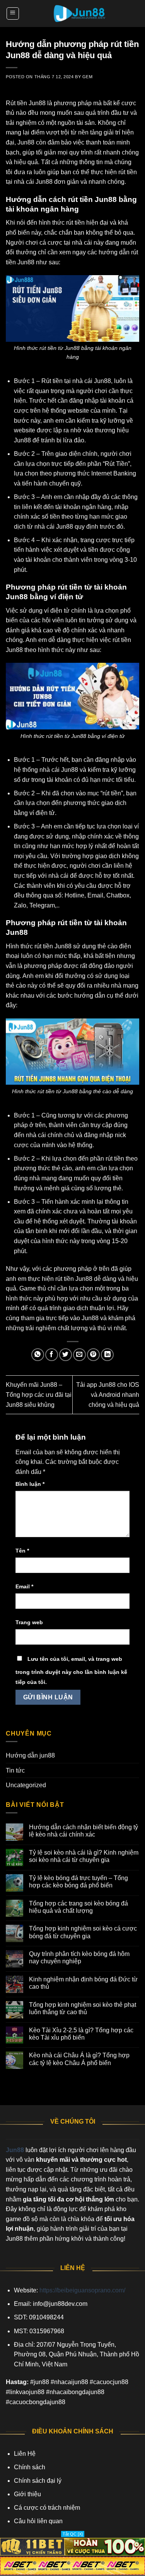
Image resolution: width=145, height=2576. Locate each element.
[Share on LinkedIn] (107, 1355)
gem (88, 77)
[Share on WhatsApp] (38, 1355)
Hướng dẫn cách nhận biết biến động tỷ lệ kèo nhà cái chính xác (84, 1831)
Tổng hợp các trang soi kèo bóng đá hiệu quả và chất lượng (78, 1907)
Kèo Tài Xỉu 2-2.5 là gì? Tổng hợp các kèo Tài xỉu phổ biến (81, 2034)
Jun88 (15, 2150)
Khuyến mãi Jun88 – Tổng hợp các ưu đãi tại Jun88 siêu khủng (39, 1395)
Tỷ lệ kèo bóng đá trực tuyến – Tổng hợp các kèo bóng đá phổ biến (78, 1882)
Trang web (29, 1622)
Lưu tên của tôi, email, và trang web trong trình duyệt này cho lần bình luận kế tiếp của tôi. (71, 1670)
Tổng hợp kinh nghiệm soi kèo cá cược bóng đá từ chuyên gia (83, 1932)
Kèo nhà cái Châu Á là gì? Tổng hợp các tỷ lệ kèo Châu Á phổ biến (79, 2059)
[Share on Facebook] (52, 1355)
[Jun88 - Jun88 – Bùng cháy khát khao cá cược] (79, 13)
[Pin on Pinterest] (93, 1355)
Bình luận (30, 1484)
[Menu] (13, 13)
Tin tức (15, 1770)
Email (24, 1586)
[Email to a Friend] (79, 1355)
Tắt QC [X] (73, 2534)
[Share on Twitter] (66, 1355)
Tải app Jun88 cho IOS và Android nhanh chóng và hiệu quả (108, 1395)
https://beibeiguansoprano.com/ (82, 2290)
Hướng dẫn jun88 (30, 1755)
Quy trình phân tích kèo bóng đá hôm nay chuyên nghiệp (79, 1958)
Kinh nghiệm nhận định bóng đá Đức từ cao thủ (83, 1983)
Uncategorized (26, 1785)
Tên (22, 1551)
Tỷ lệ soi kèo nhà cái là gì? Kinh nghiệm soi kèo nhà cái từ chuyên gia (84, 1856)
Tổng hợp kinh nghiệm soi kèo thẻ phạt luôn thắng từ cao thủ (83, 2008)
